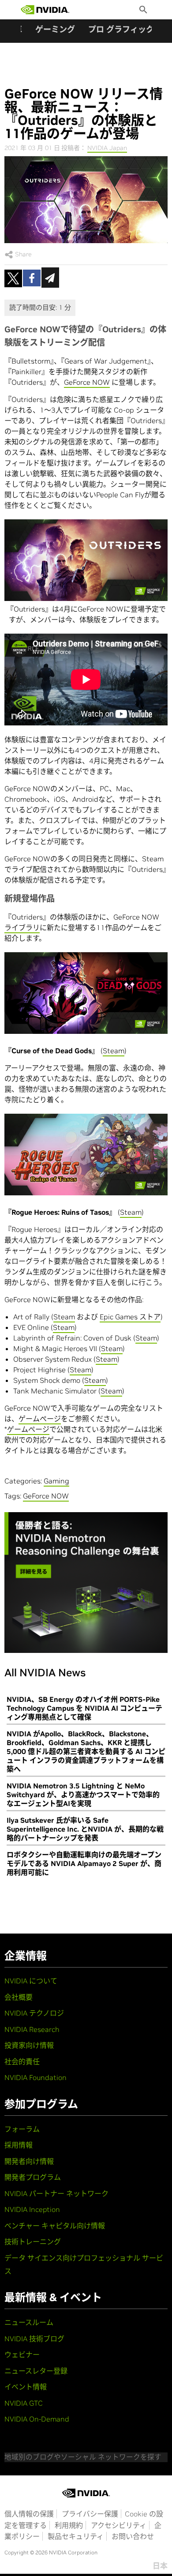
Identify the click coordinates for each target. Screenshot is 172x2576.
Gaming (56, 1481)
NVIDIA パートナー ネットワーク (56, 2193)
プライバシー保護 (90, 2514)
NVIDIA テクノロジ (34, 2013)
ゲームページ (28, 1429)
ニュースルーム (29, 2322)
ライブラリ (22, 928)
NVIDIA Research (32, 2029)
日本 (160, 2566)
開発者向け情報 (29, 2161)
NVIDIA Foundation (36, 2077)
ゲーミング (55, 29)
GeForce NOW (87, 382)
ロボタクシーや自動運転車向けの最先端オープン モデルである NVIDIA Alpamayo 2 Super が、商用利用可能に (84, 1863)
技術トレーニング (33, 2242)
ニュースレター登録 (36, 2371)
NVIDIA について (31, 1981)
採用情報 (19, 2145)
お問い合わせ (133, 2536)
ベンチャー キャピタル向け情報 (55, 2226)
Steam (114, 1051)
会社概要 (19, 1997)
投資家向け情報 (29, 2045)
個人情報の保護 (29, 2514)
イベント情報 (26, 2387)
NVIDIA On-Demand (37, 2419)
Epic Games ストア (130, 1317)
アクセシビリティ (119, 2525)
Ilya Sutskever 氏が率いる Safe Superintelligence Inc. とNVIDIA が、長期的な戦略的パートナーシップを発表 (85, 1829)
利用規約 (69, 2525)
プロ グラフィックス (125, 29)
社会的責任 (22, 2062)
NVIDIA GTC (24, 2403)
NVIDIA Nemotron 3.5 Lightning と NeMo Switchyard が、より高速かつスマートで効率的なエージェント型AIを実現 (83, 1795)
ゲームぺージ (40, 1419)
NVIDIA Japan (107, 148)
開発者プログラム (33, 2177)
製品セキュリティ (76, 2536)
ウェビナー (22, 2354)
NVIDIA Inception (32, 2209)
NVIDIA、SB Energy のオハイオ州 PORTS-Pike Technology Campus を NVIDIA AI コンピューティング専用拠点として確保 (84, 1708)
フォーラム (22, 2129)
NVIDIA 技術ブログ (34, 2339)
